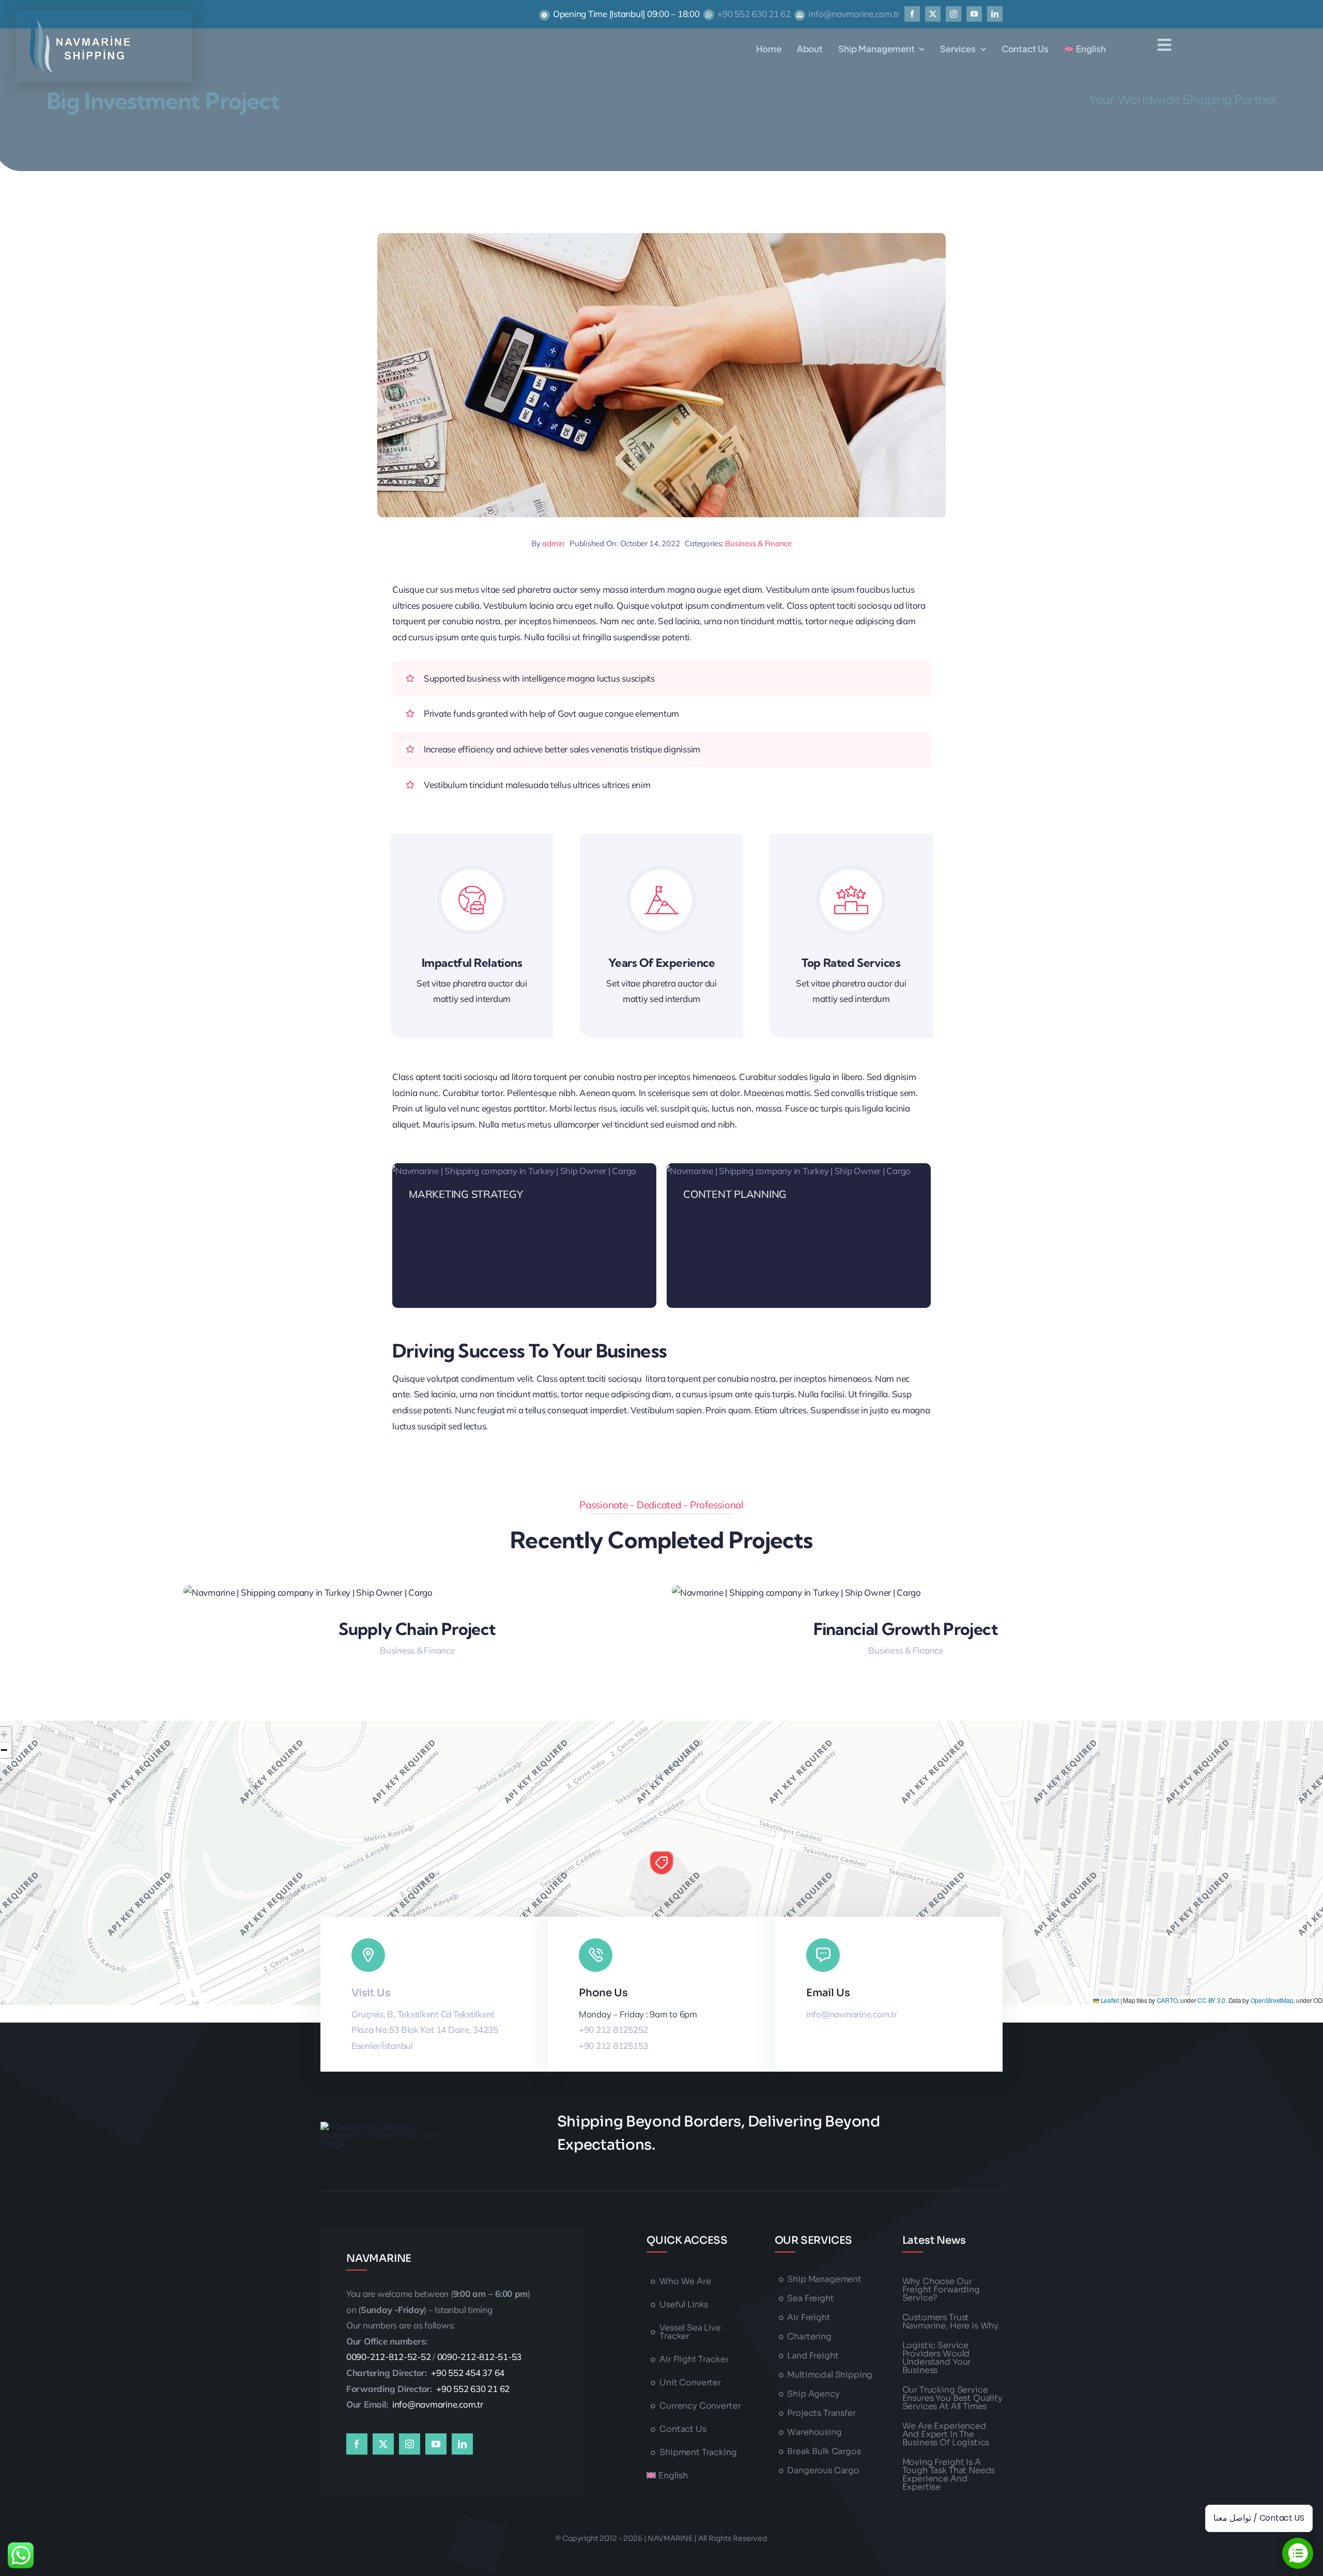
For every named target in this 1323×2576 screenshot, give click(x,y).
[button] (661, 1863)
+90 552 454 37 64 (468, 2373)
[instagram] (953, 14)
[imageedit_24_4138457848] (80, 20)
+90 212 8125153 (613, 2046)
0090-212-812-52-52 (388, 2357)
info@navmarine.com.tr (854, 14)
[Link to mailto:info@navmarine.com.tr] (823, 1955)
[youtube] (974, 14)
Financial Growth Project (906, 1629)
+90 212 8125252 (613, 2030)
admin (553, 543)
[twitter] (933, 14)
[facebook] (912, 14)
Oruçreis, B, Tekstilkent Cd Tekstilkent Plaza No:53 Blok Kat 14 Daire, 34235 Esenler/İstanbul (425, 2030)
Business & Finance (758, 543)
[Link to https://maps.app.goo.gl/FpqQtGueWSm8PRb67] (368, 1955)
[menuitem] (1085, 49)
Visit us (371, 1993)
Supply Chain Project (417, 1629)
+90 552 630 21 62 (754, 14)
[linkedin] (995, 14)
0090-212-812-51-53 (479, 2357)
